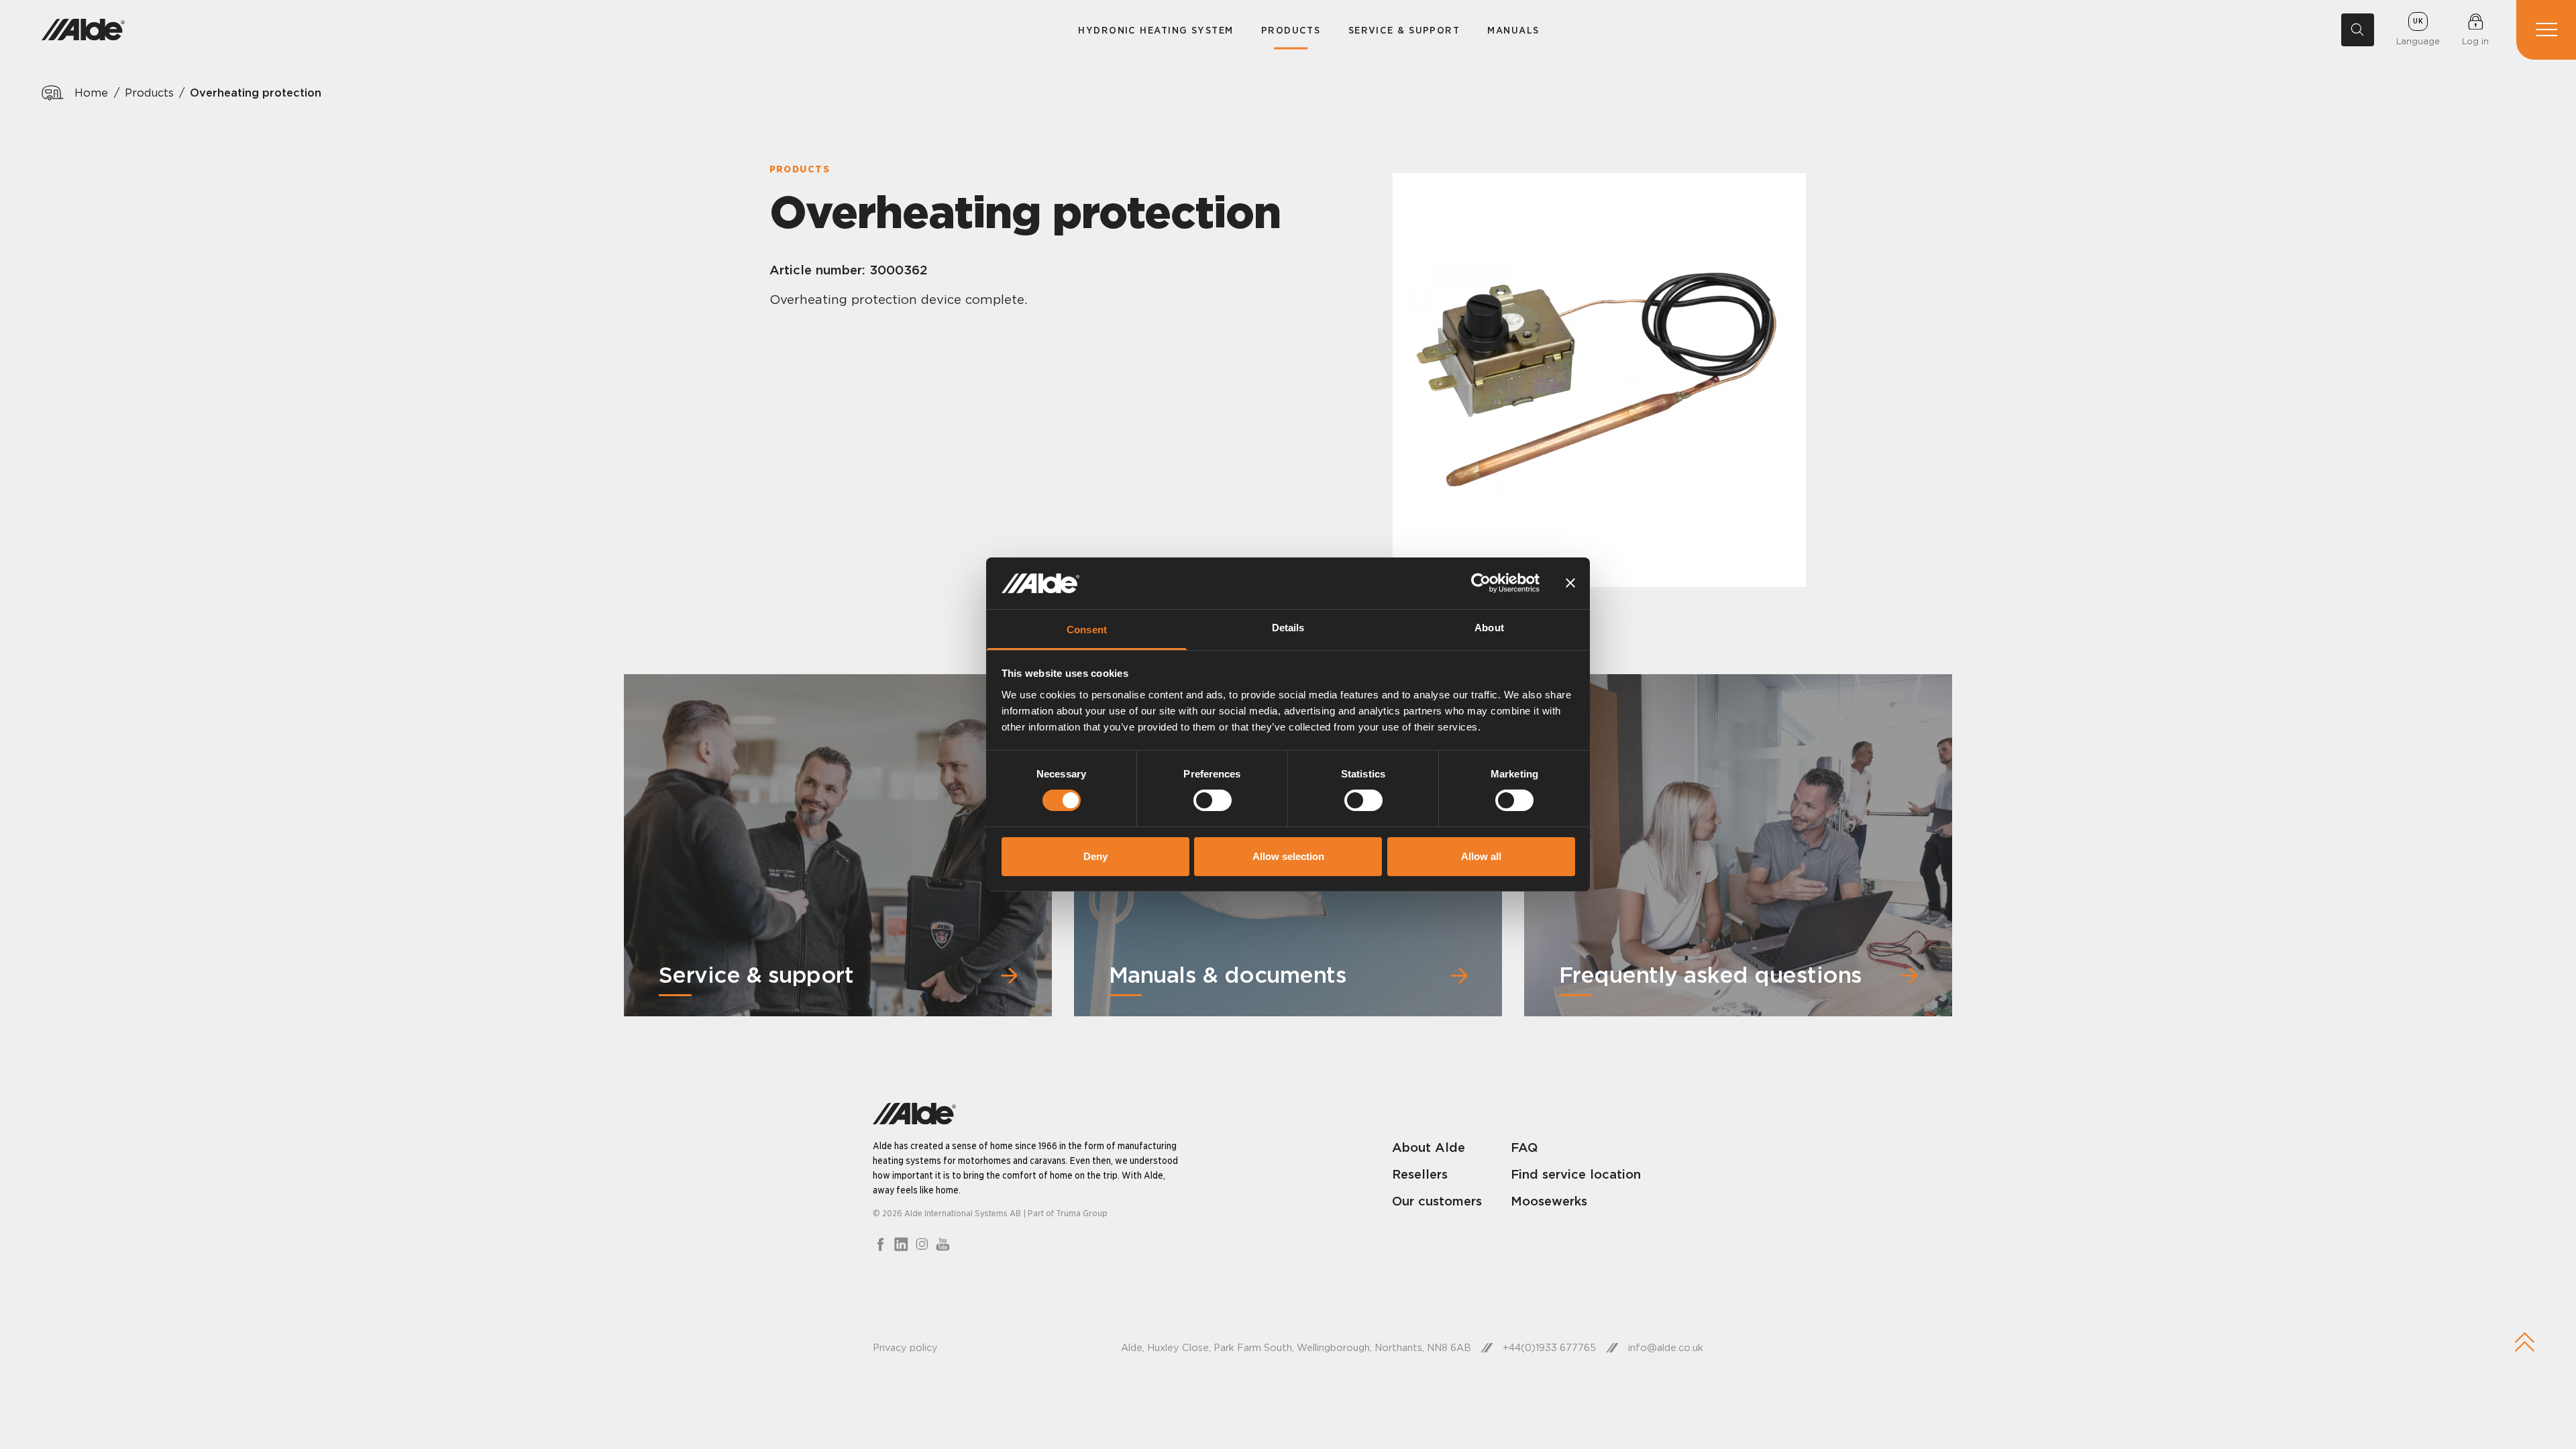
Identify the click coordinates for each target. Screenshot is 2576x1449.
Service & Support (1404, 30)
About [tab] (1489, 628)
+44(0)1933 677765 (1549, 1348)
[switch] (1213, 800)
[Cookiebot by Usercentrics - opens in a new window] (1481, 583)
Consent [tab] (1087, 630)
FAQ (1524, 1147)
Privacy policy (905, 1348)
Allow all (1481, 856)
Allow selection (1288, 856)
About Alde (1429, 1147)
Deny (1095, 856)
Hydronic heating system (1156, 30)
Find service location (1576, 1174)
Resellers (1420, 1174)
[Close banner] (1570, 583)
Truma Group (1082, 1213)
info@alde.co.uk (1666, 1348)
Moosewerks (1549, 1201)
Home (91, 93)
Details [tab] (1288, 628)
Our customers (1437, 1201)
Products (1291, 30)
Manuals (1513, 30)
